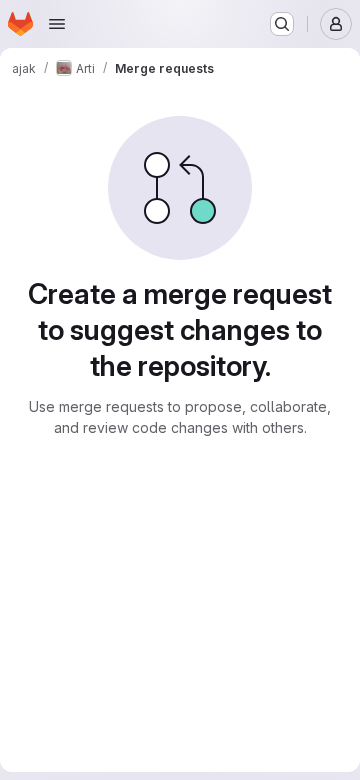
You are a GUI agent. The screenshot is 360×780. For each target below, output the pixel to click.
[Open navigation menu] (57, 24)
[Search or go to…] (282, 24)
